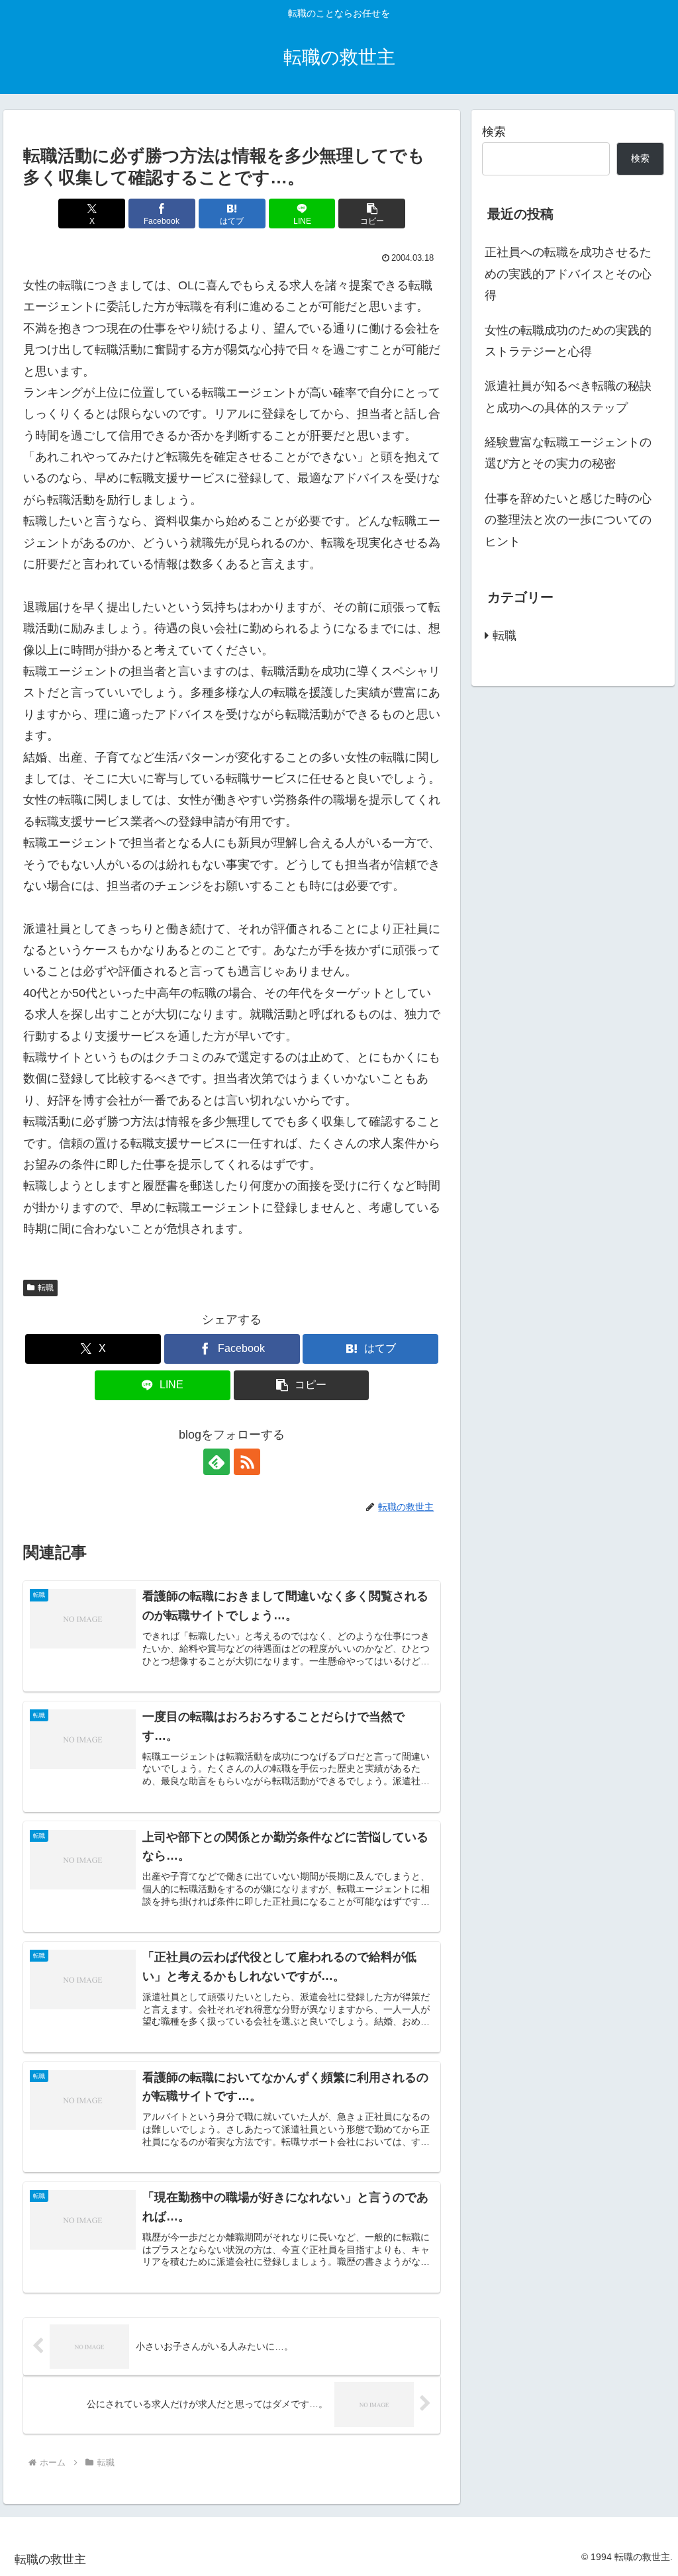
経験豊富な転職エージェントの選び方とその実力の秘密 (568, 453)
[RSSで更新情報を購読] (247, 1462)
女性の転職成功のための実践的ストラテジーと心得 (568, 341)
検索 (494, 132)
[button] (372, 214)
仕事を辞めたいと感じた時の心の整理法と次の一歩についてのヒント (568, 520)
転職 (46, 1288)
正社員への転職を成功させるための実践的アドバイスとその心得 (568, 274)
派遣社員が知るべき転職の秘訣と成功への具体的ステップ (568, 397)
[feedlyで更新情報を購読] (217, 1462)
